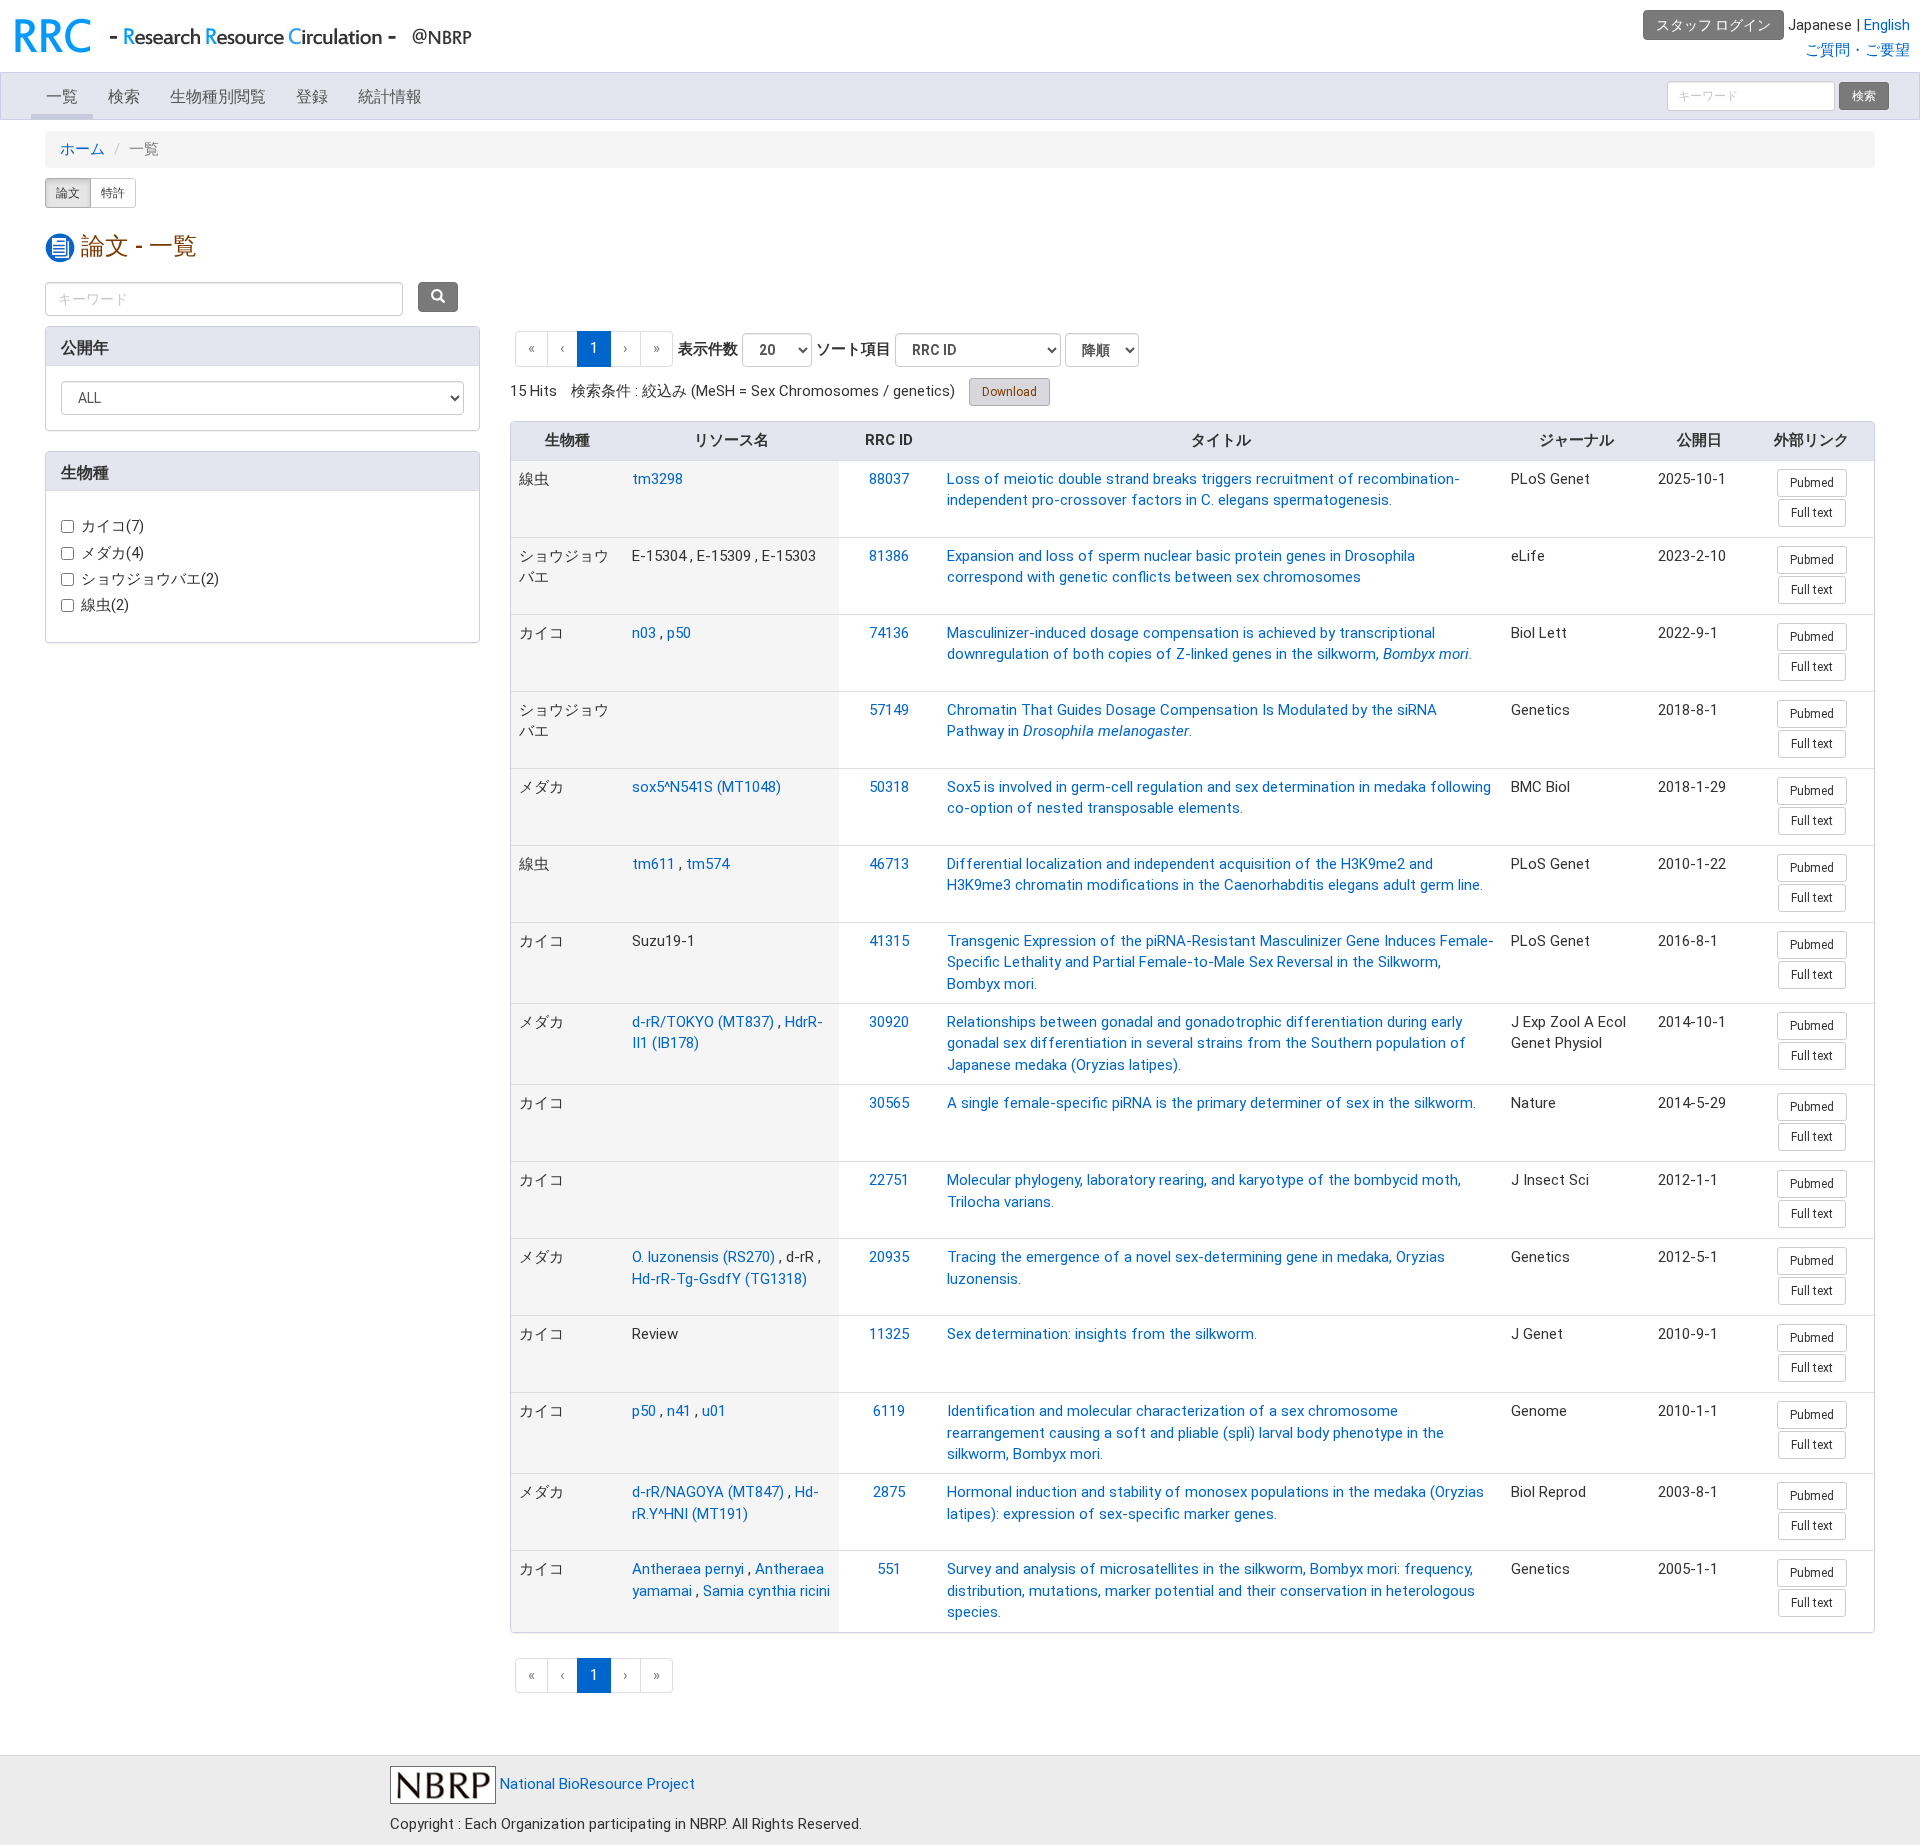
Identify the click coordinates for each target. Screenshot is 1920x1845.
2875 (889, 1492)
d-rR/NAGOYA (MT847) (708, 1492)
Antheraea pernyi (688, 1569)
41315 (889, 941)
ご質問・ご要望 (1857, 50)
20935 (889, 1257)
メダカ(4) (112, 553)
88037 (889, 479)
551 (889, 1569)
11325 (889, 1334)
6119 (889, 1411)
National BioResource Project (595, 1784)
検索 (124, 96)
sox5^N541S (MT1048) (706, 787)
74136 (889, 633)
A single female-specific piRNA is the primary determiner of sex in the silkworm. (1211, 1103)
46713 (889, 864)
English (1887, 25)
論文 (68, 193)
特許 (113, 193)
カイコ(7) (112, 526)
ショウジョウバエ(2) (150, 579)
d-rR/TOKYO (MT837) (703, 1022)
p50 (679, 633)
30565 (889, 1103)
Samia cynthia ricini (766, 1591)
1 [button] (594, 348)
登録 (312, 96)
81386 (889, 556)
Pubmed (1812, 483)
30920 (889, 1022)
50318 (889, 787)
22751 (889, 1180)
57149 (889, 710)
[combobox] (224, 299)
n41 (679, 1411)
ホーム (82, 149)
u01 (714, 1411)
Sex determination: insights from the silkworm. (1102, 1334)
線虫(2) (105, 605)
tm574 (707, 864)
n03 (644, 633)
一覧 (62, 96)
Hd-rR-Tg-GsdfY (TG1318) (719, 1279)
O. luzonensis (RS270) (703, 1257)
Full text (1812, 513)
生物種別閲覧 (218, 96)
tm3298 (657, 479)
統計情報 (390, 96)
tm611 (653, 864)
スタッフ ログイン (1713, 25)
